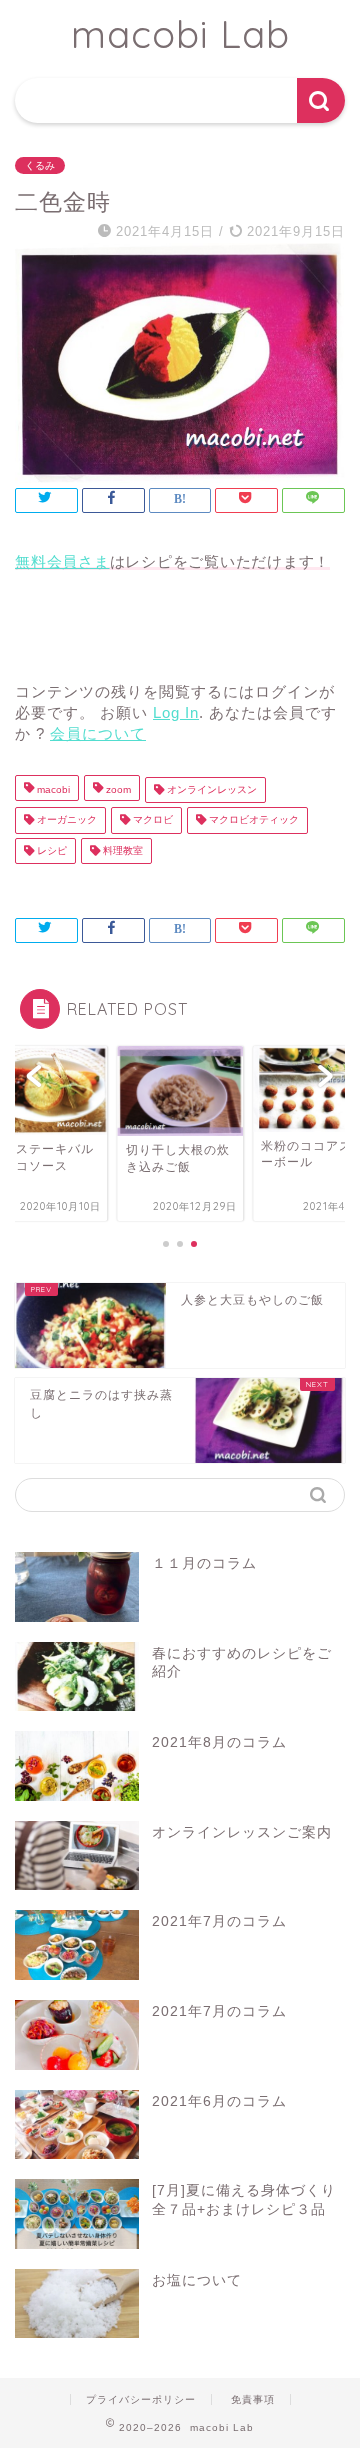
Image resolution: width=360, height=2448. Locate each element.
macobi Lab (180, 34)
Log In (176, 712)
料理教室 (121, 850)
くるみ (40, 165)
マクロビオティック (252, 820)
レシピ (50, 850)
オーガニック (65, 820)
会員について (98, 733)
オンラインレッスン (210, 789)
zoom (117, 789)
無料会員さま (62, 561)
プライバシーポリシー (141, 2399)
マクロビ (151, 820)
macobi (52, 789)
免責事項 (253, 2399)
